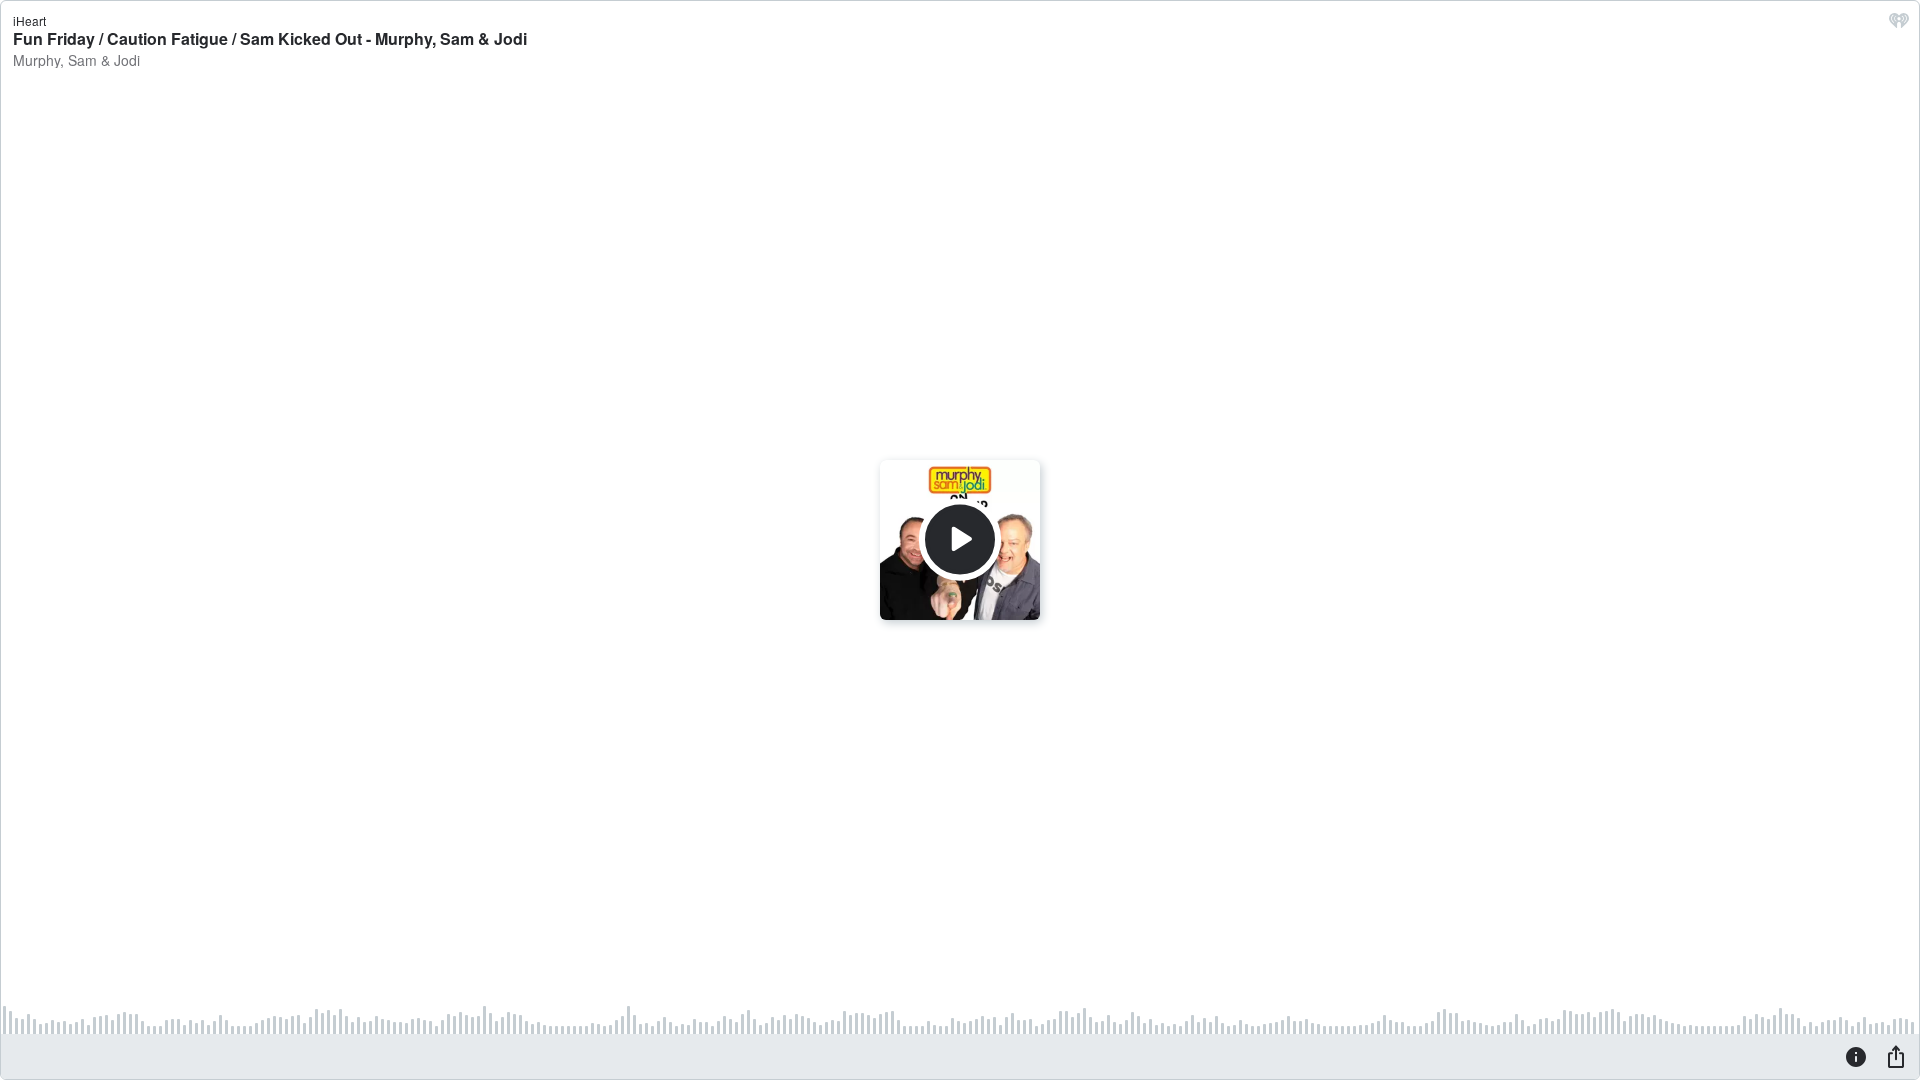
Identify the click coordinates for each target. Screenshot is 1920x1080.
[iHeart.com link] (1899, 25)
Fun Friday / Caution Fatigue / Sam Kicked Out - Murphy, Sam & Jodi (270, 38)
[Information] (1856, 1056)
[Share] (1896, 1056)
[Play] (960, 540)
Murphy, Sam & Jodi (76, 60)
